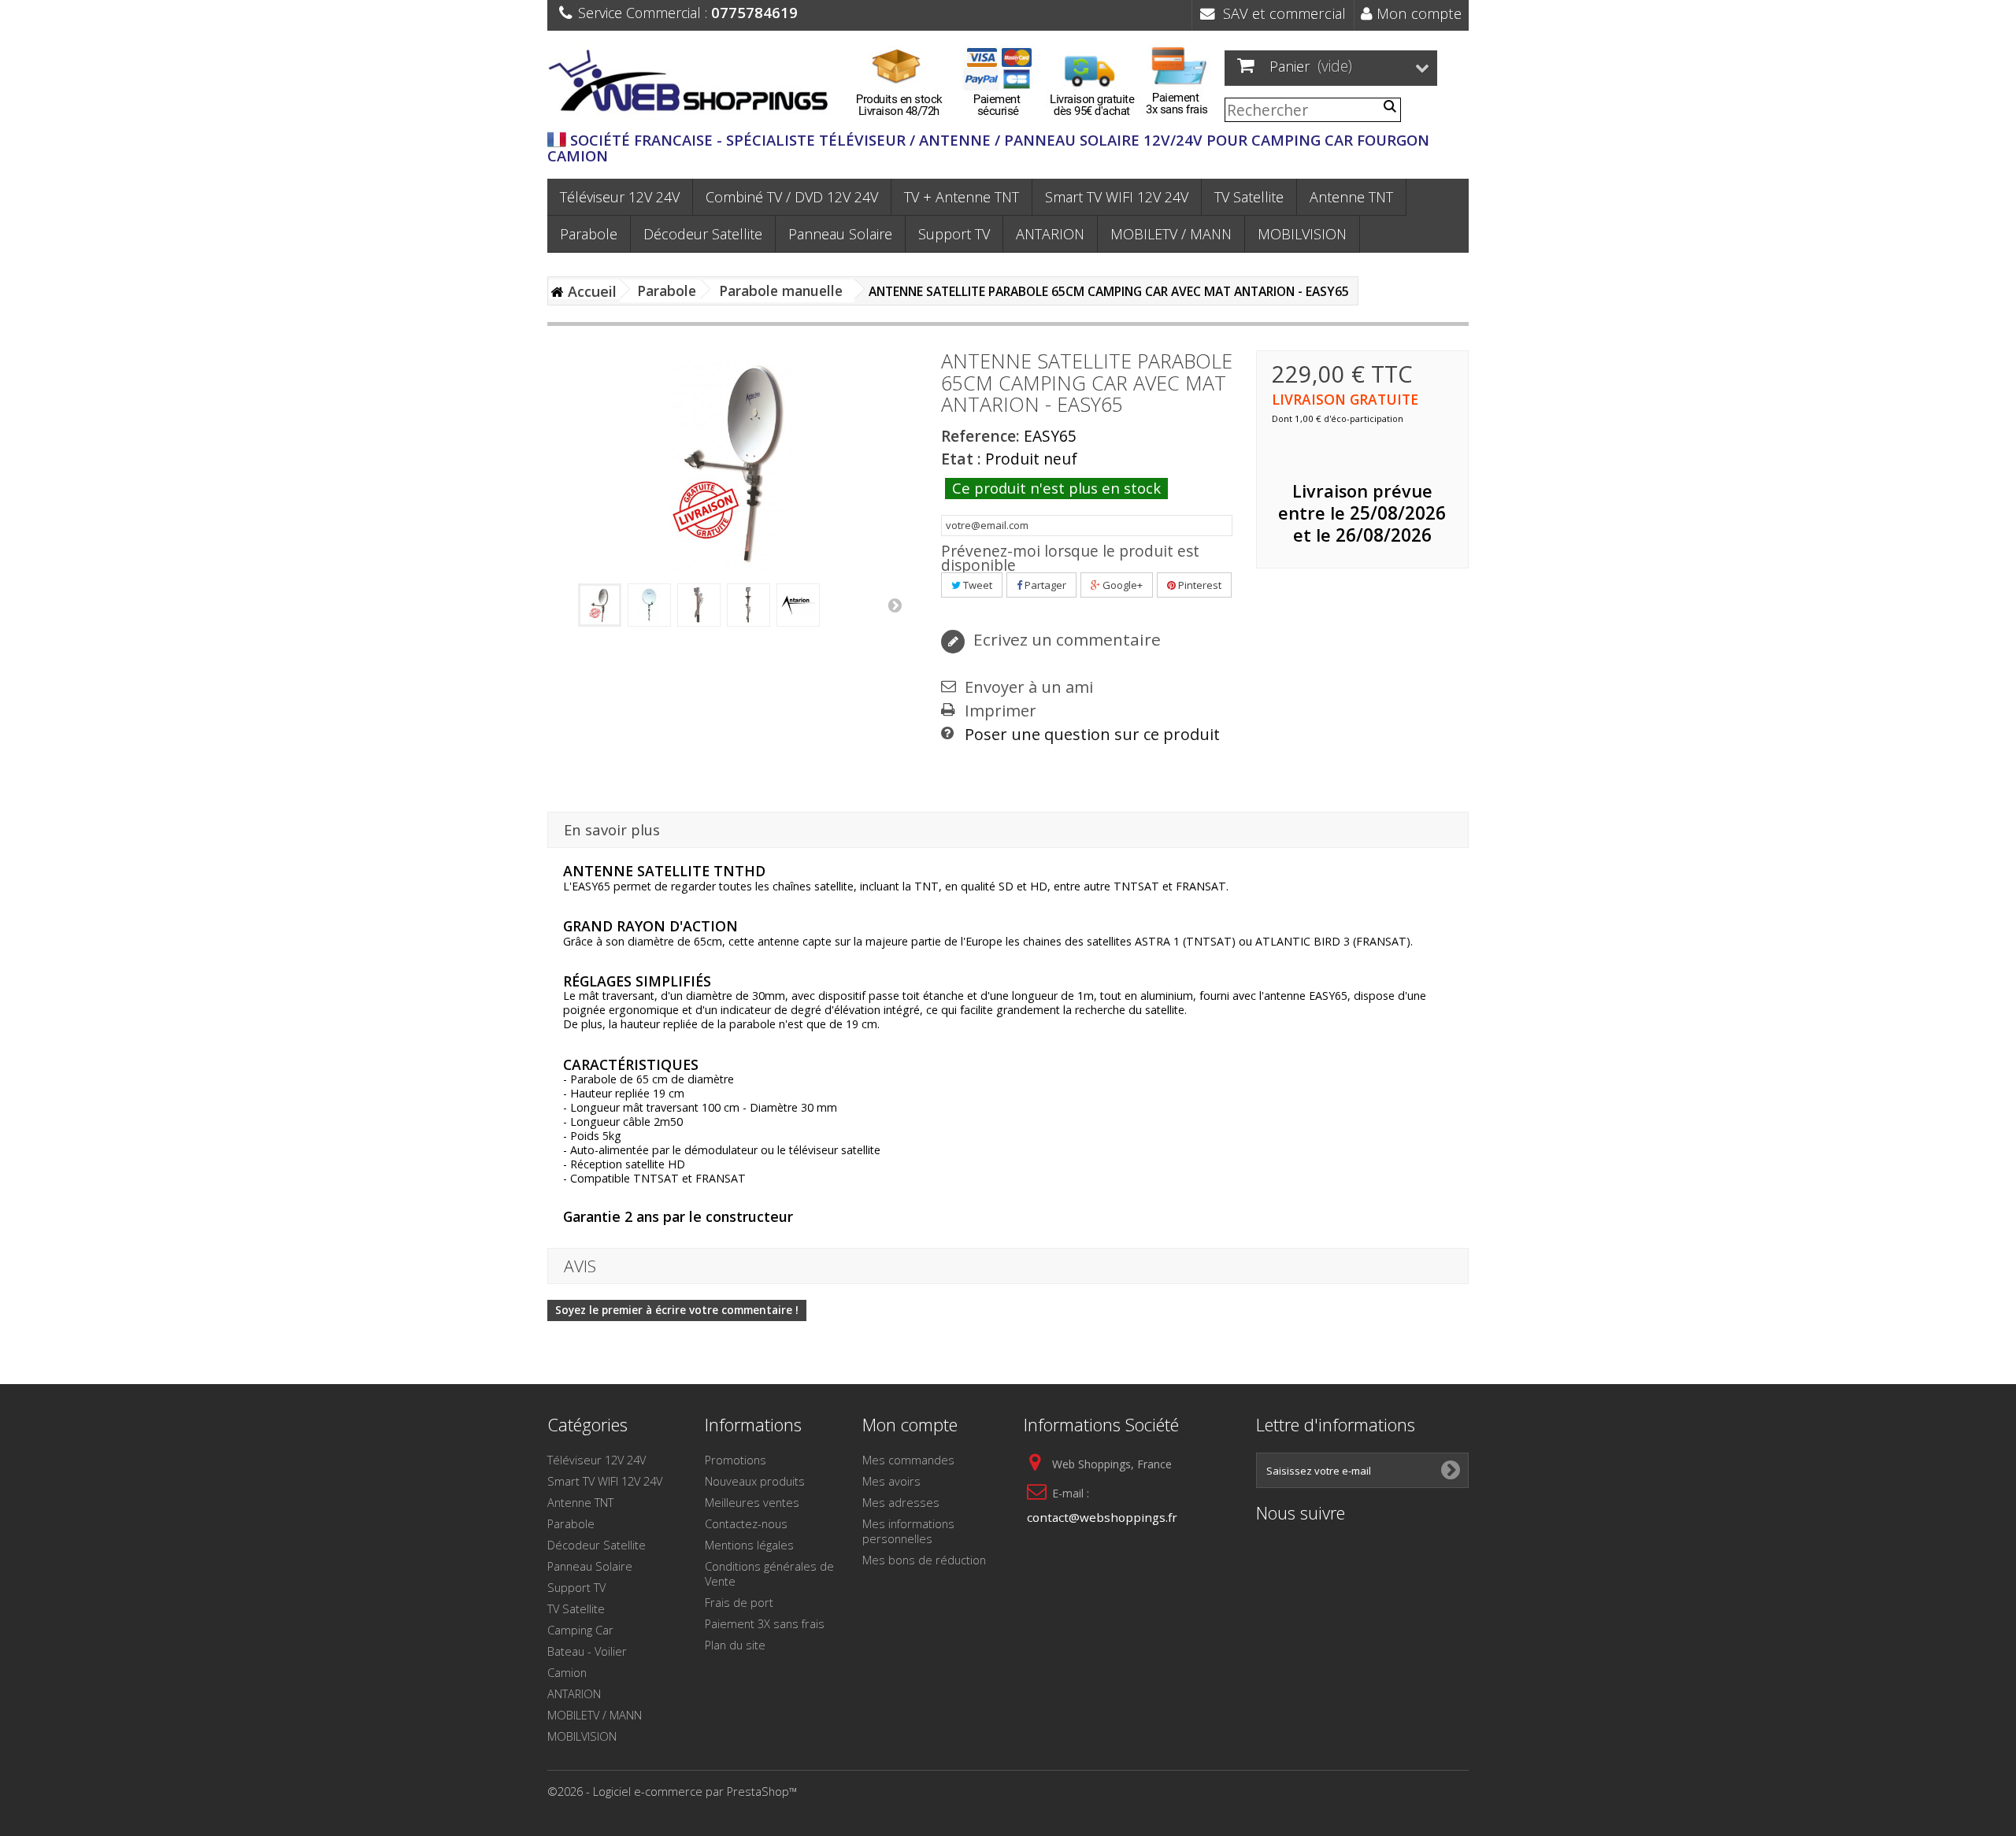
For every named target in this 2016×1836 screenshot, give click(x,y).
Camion (567, 1672)
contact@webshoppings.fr (1102, 1517)
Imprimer (1001, 711)
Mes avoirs (891, 1481)
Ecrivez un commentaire (1065, 639)
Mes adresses (901, 1502)
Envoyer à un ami (1029, 687)
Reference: (980, 436)
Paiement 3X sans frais (765, 1623)
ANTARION (1050, 234)
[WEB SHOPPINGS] (693, 84)
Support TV (954, 234)
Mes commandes (908, 1460)
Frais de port (739, 1602)
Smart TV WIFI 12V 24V (1117, 197)
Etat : (961, 459)
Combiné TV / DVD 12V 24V (792, 197)
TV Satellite (1249, 197)
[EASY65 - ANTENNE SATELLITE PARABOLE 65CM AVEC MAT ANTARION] (600, 605)
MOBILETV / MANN (1171, 234)
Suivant (895, 605)
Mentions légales (749, 1545)
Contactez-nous (746, 1523)
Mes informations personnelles (908, 1531)
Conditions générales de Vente (769, 1573)
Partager (1044, 585)
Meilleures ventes (752, 1502)
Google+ (1121, 585)
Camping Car (580, 1630)
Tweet (976, 585)
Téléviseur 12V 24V (620, 197)
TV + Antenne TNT (962, 197)
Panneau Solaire (840, 234)
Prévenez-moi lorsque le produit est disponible (1070, 558)
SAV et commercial (1280, 13)
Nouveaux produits (755, 1481)
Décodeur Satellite (703, 234)
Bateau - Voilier (587, 1651)
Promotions (736, 1460)
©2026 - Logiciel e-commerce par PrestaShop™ (672, 1791)
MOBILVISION (1302, 234)
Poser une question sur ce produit (1092, 735)
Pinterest (1199, 585)
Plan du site (735, 1645)
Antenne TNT (1351, 197)
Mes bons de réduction (924, 1560)
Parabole (589, 234)
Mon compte (1417, 13)
